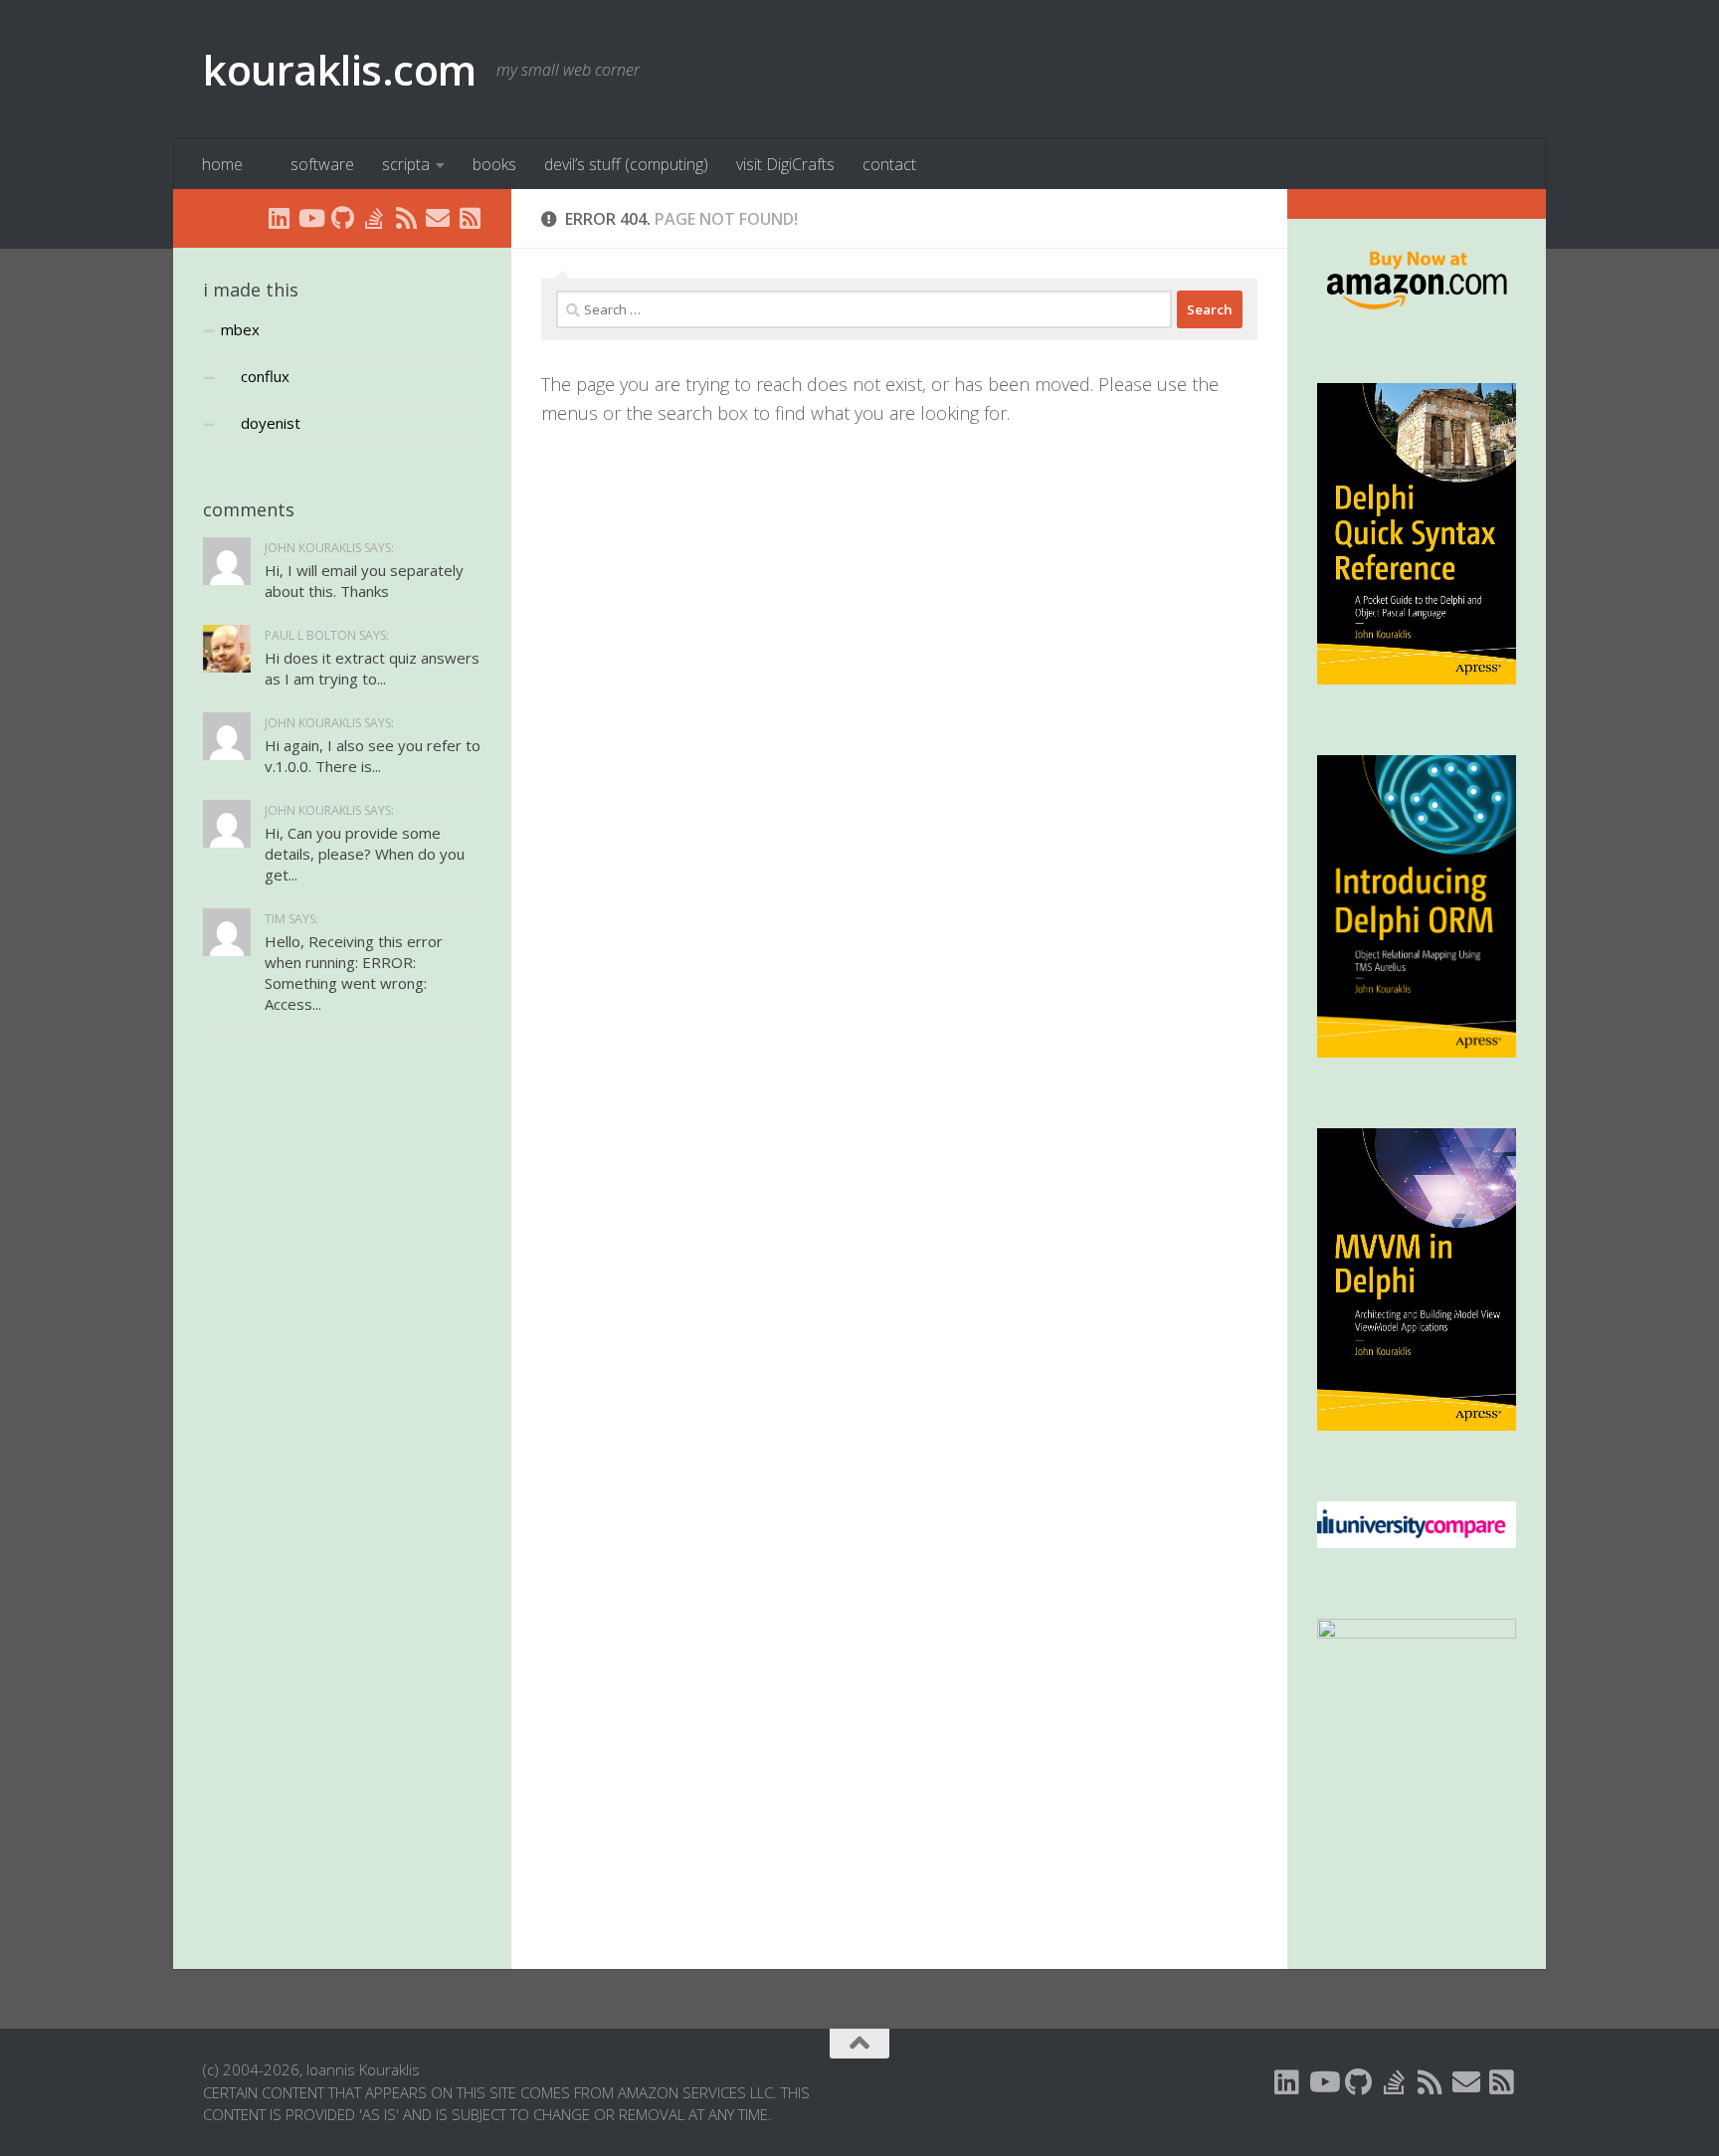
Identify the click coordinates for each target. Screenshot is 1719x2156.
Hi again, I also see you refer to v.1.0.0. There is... (373, 756)
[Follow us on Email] (438, 218)
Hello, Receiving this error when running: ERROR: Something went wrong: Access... (354, 973)
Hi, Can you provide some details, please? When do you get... (365, 854)
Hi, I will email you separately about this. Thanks (364, 581)
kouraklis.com (340, 69)
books (494, 164)
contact (889, 164)
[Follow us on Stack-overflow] (374, 218)
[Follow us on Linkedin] (279, 218)
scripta (406, 164)
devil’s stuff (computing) (626, 164)
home (222, 164)
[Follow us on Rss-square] (470, 218)
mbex (240, 329)
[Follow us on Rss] (406, 218)
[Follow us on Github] (342, 218)
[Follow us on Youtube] (310, 218)
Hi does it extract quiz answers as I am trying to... (372, 668)
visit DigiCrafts (785, 164)
